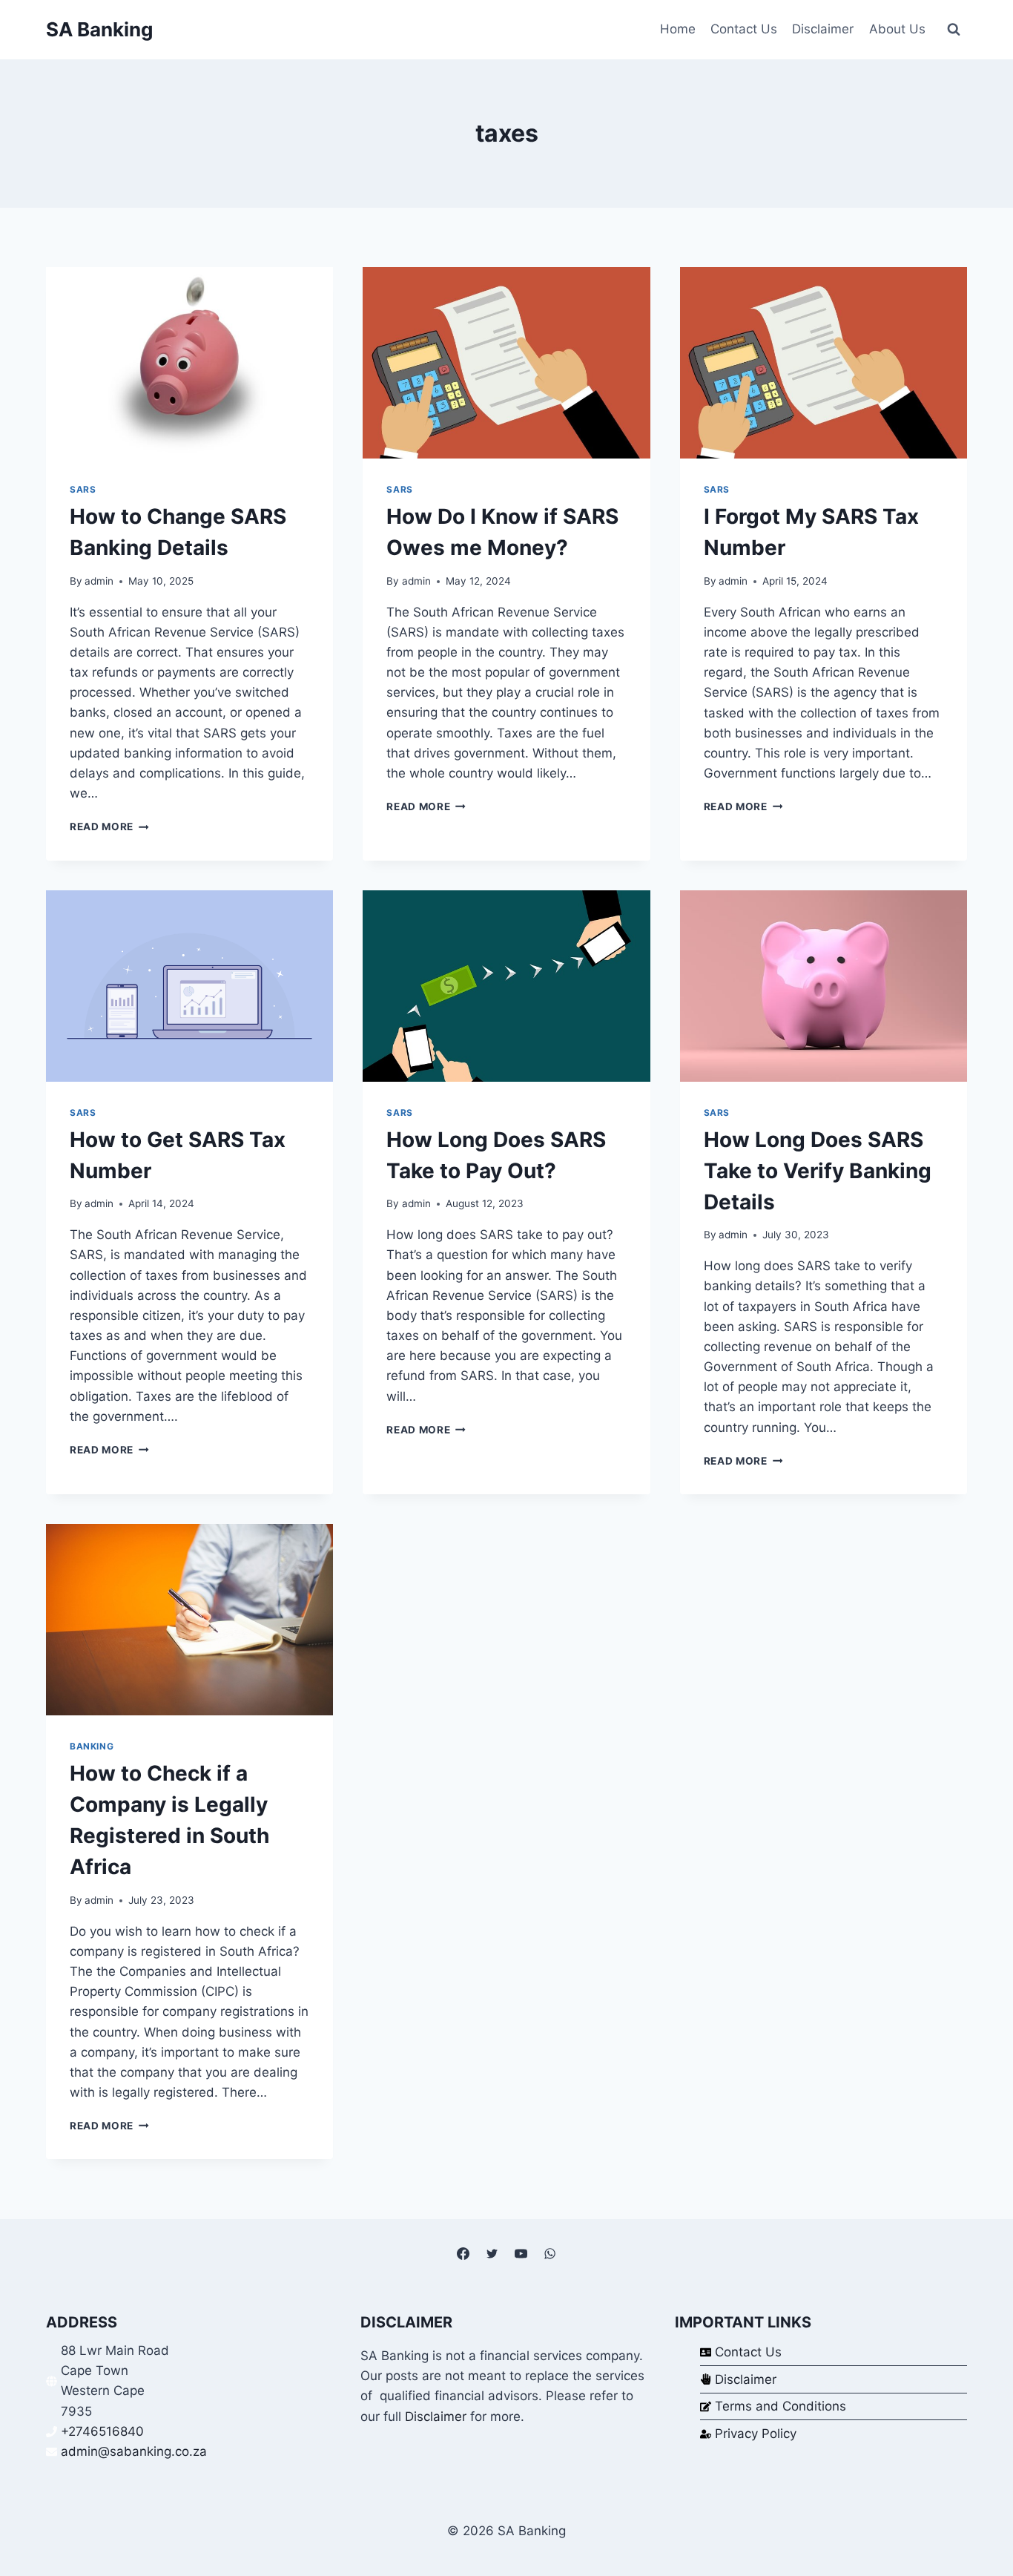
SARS (83, 489)
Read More (109, 827)
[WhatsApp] (550, 2254)
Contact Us (744, 29)
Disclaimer (823, 29)
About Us (897, 29)
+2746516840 (102, 2431)
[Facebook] (463, 2254)
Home (678, 29)
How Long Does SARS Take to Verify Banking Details (818, 1171)
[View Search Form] (954, 30)
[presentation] (189, 363)
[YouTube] (521, 2254)
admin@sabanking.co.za (134, 2451)
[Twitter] (492, 2254)
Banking (92, 1746)
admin (99, 581)
